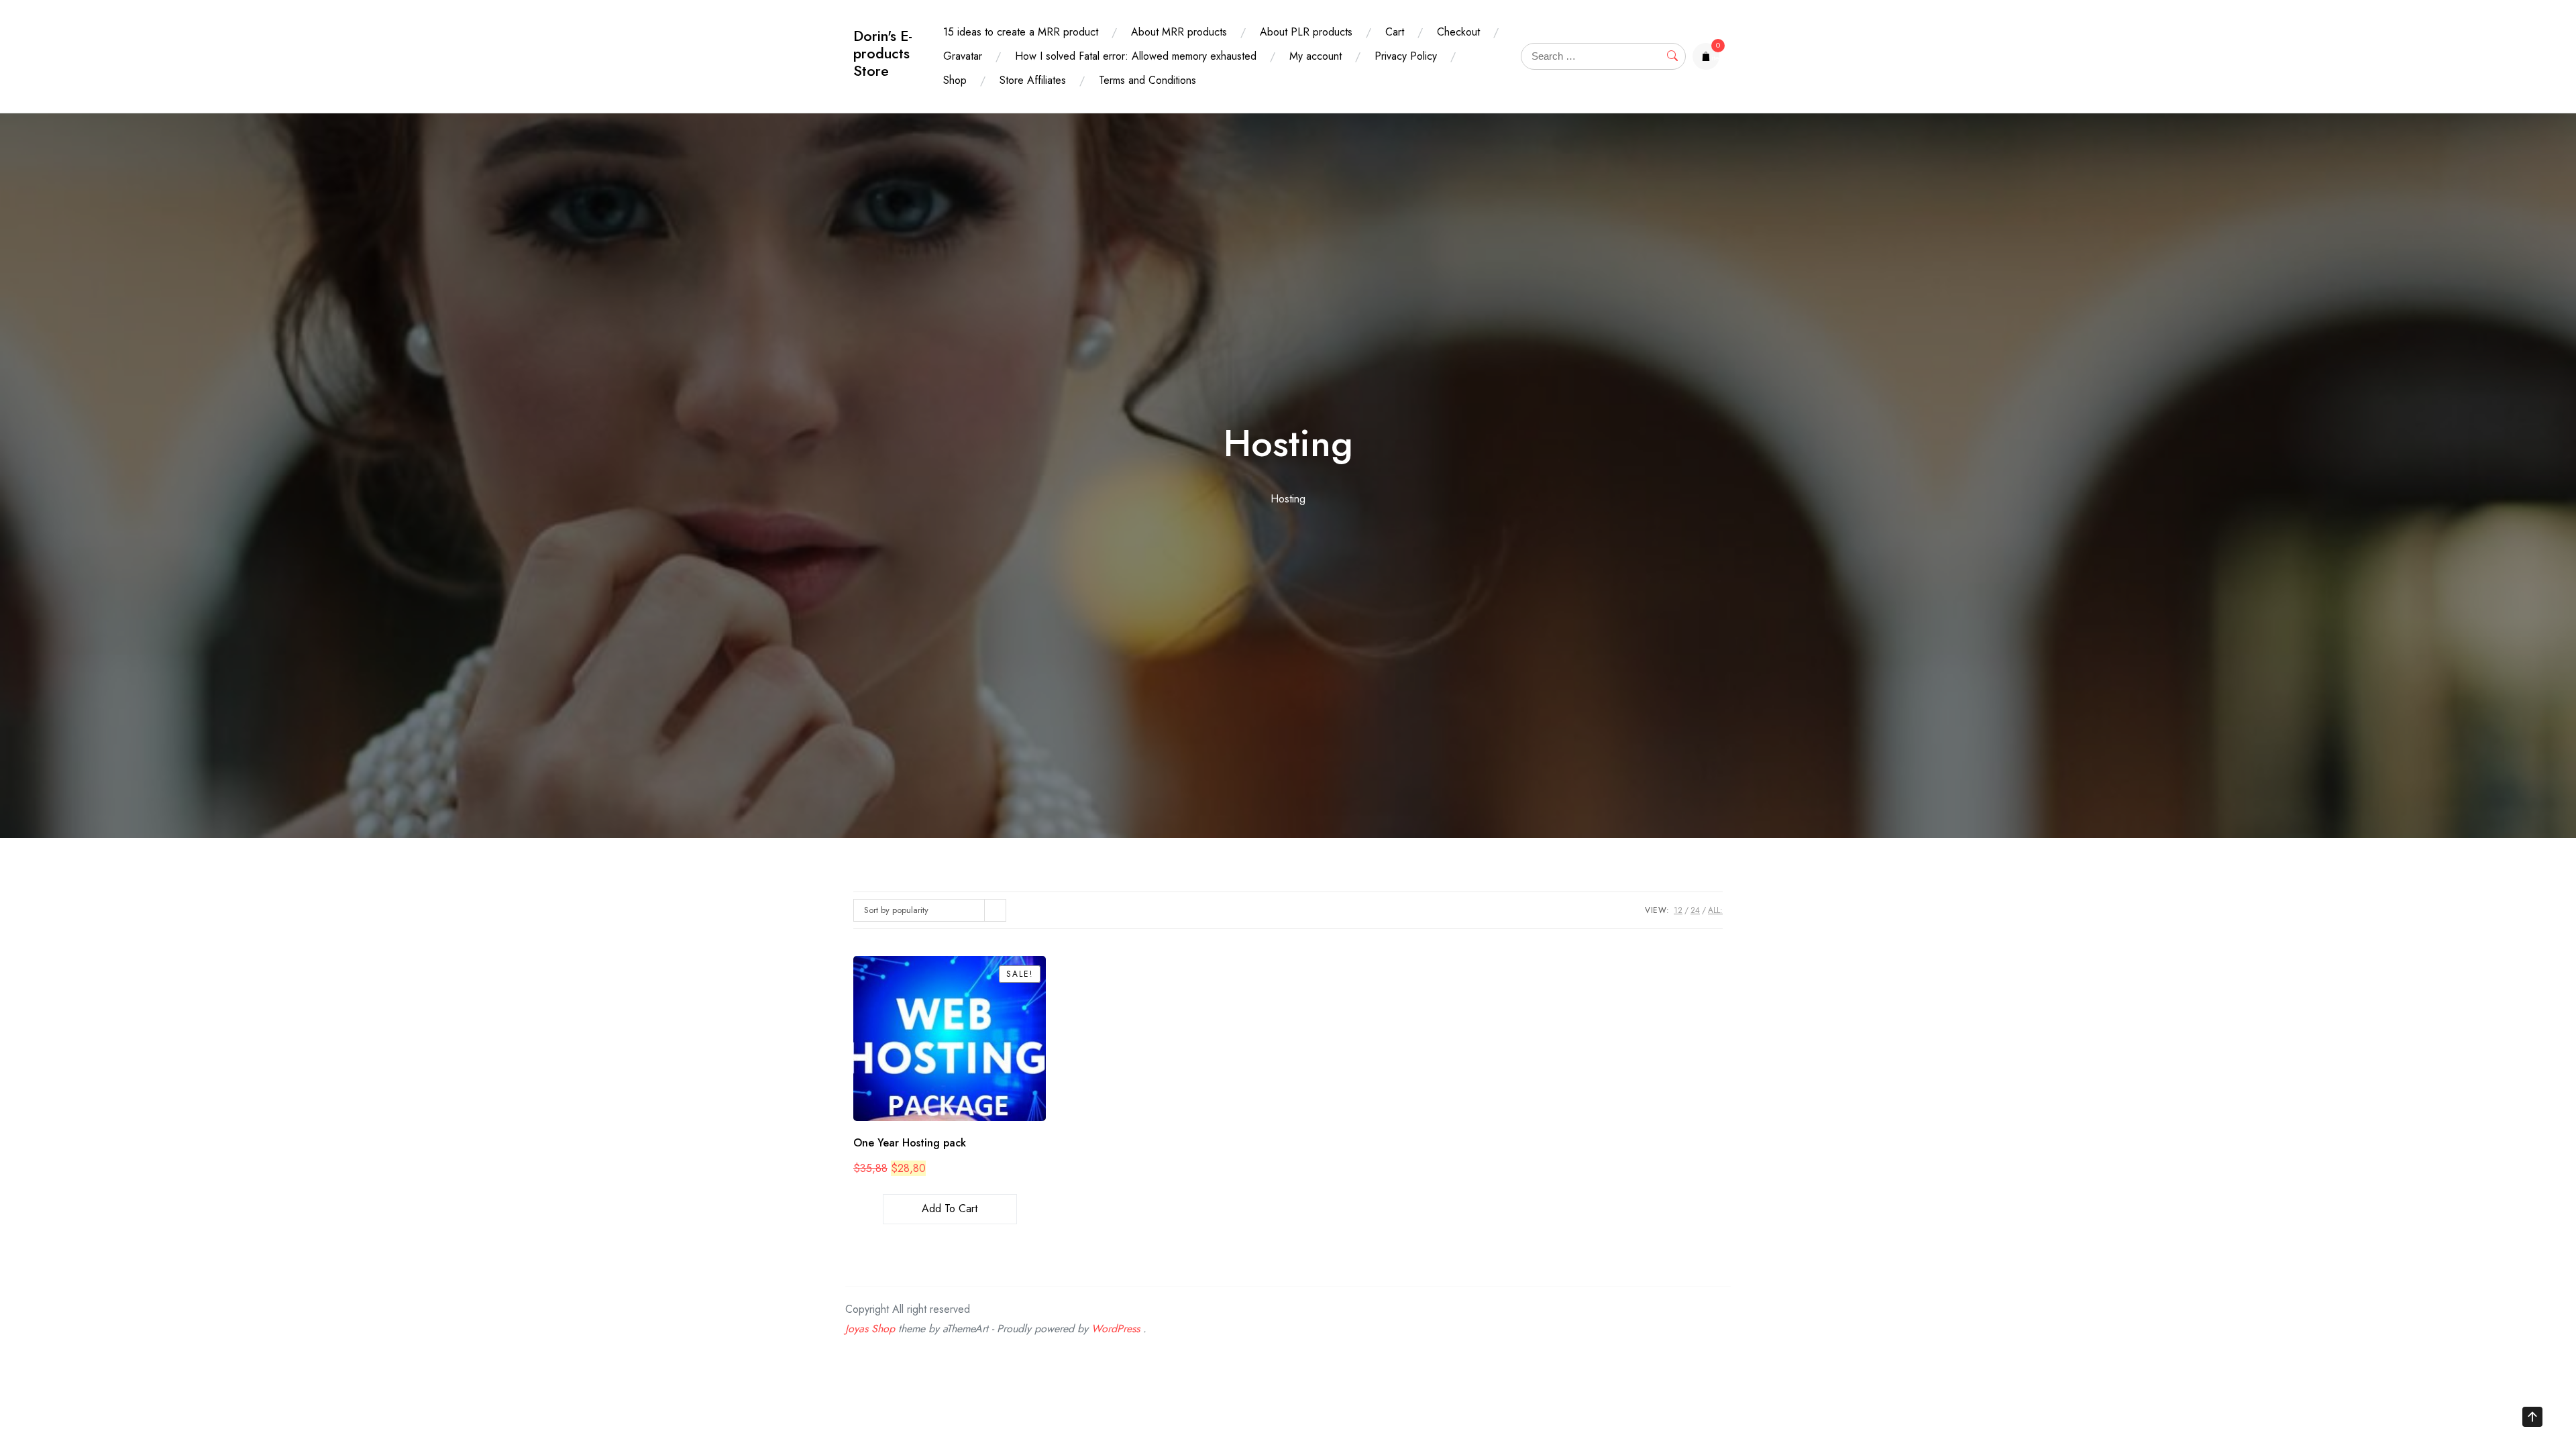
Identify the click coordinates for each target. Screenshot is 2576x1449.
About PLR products (1306, 32)
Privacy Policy (1406, 56)
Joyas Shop (870, 1329)
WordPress (1116, 1329)
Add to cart (950, 1209)
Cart (1395, 32)
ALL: (1715, 910)
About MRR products (1179, 32)
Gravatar (963, 56)
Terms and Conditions (1147, 80)
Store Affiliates (1033, 80)
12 (1678, 910)
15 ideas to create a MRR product (1021, 32)
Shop (955, 80)
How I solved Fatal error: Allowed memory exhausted (1136, 56)
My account (1316, 56)
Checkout (1458, 32)
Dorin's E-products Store (883, 53)
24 (1695, 910)
